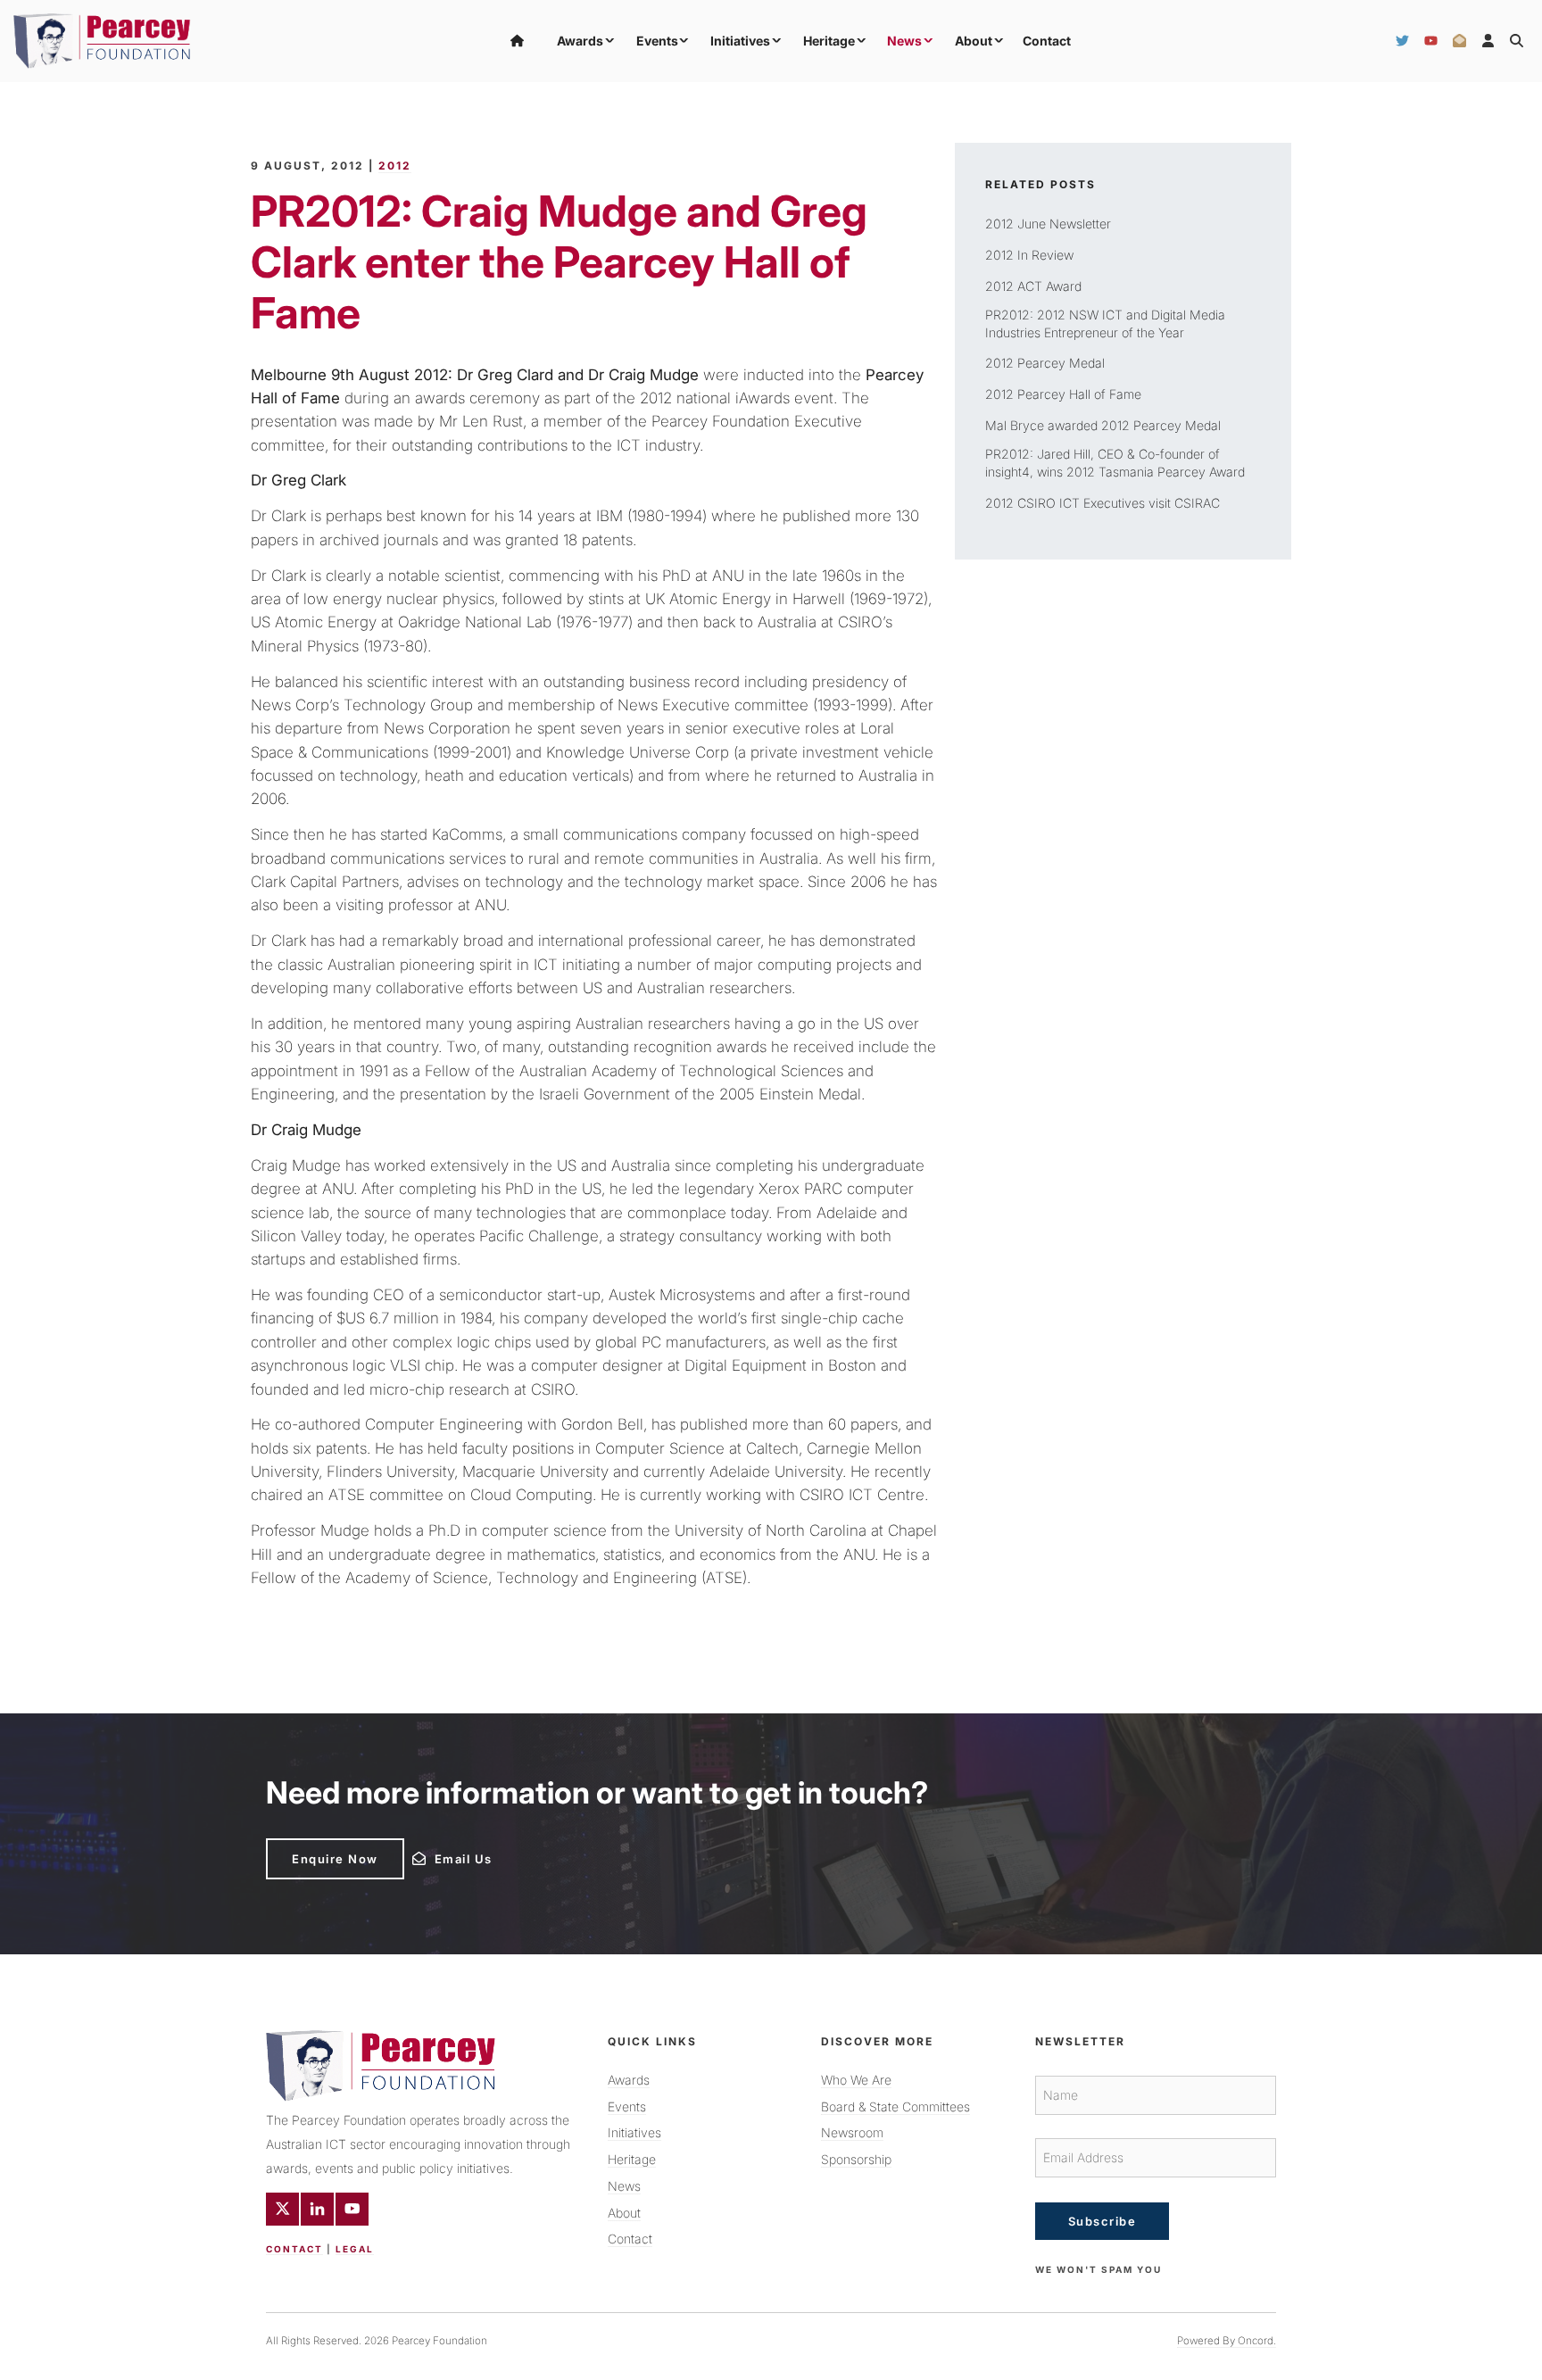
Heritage (829, 41)
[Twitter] (1402, 41)
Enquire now (309, 1845)
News (904, 41)
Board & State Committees (895, 2106)
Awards (580, 41)
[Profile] (1488, 41)
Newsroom (852, 2132)
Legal (355, 2249)
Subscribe (1103, 2221)
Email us (437, 1854)
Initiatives (740, 41)
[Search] (1517, 41)
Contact (1047, 41)
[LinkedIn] (317, 2209)
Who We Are (856, 2080)
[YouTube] (1431, 41)
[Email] (1459, 41)
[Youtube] (352, 2209)
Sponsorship (856, 2159)
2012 (395, 166)
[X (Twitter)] (282, 2209)
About (974, 41)
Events (657, 41)
